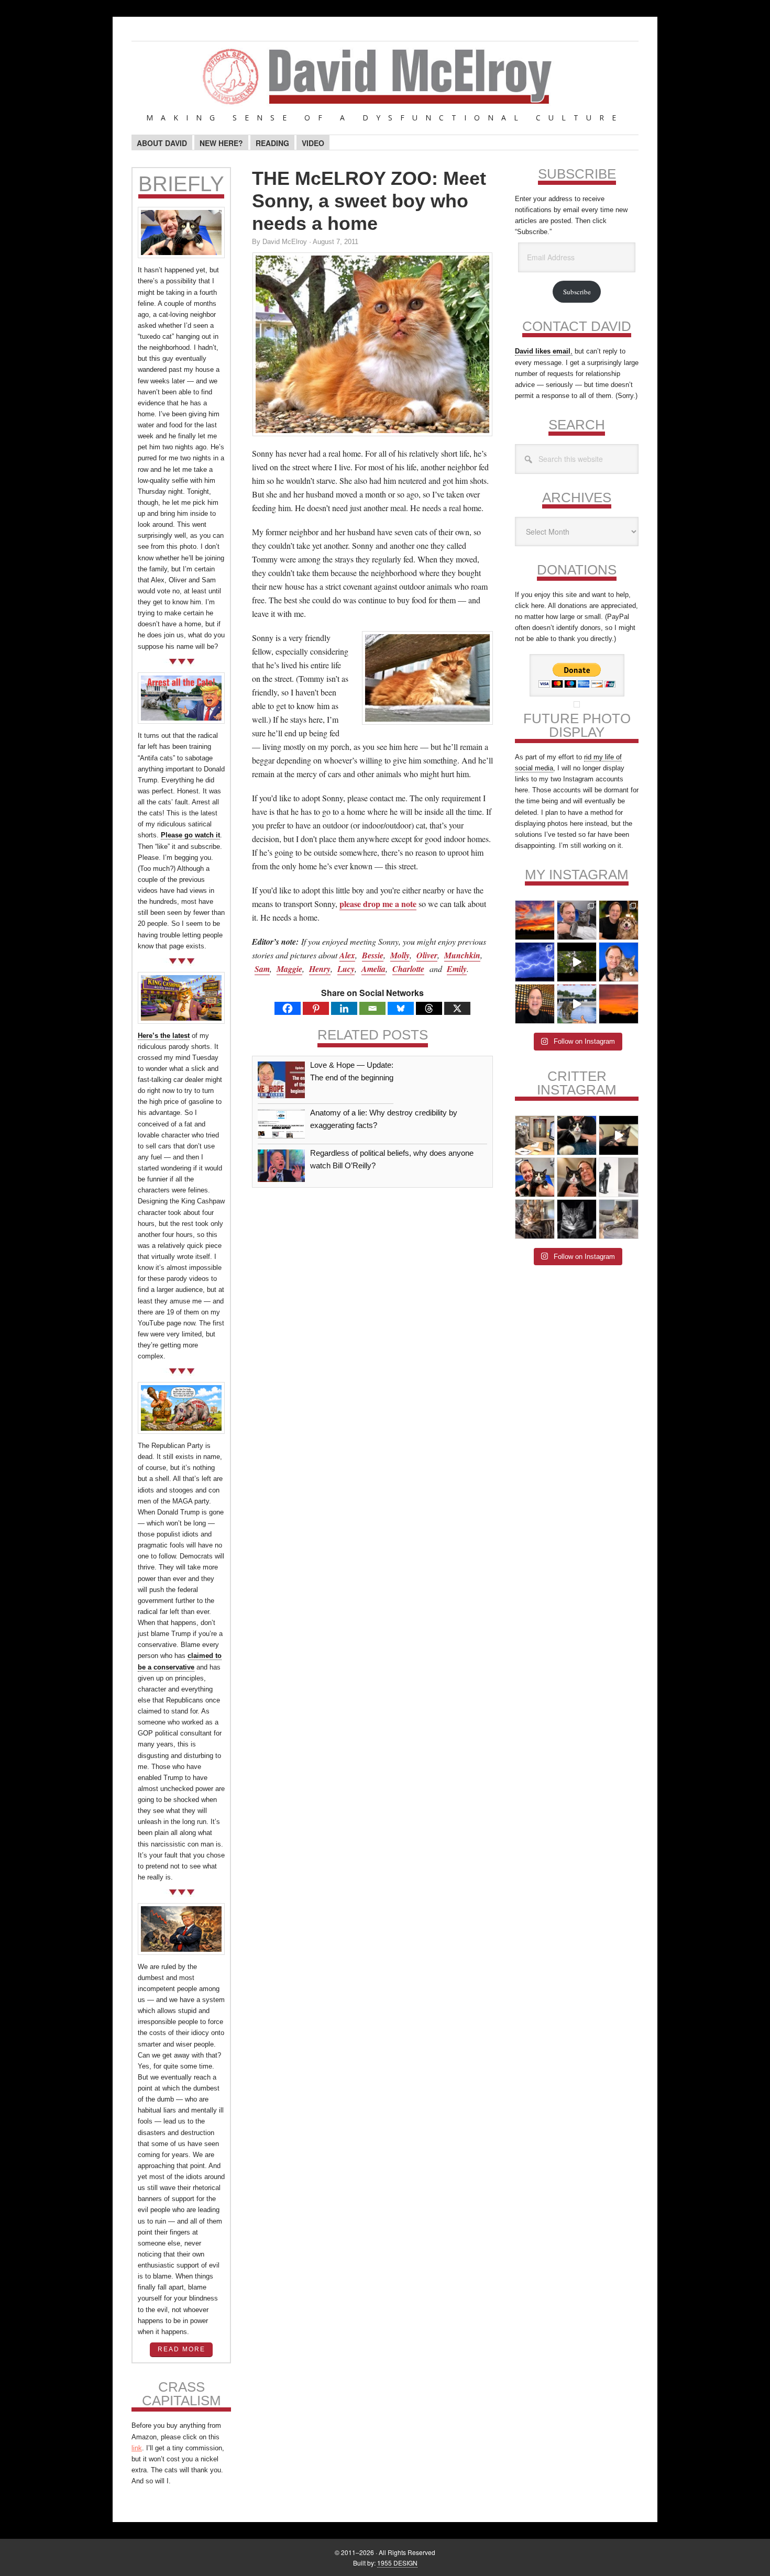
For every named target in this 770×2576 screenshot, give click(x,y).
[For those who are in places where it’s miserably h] (577, 962)
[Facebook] (288, 1008)
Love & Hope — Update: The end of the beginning (352, 1071)
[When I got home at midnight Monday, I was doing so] (577, 920)
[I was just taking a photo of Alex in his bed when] (535, 1219)
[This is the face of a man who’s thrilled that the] (535, 1004)
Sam (262, 969)
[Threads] (429, 1008)
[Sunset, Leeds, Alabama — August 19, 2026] (535, 920)
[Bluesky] (401, 1008)
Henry (320, 969)
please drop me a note (378, 904)
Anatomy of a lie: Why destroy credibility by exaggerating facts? (384, 1119)
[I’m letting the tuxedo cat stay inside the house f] (577, 1135)
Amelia (373, 969)
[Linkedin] (344, 1008)
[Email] (372, 1008)
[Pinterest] (316, 1008)
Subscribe (577, 292)
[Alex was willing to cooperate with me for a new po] (619, 962)
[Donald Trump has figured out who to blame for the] (577, 1004)
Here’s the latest (164, 1036)
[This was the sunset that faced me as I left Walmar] (619, 1004)
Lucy (346, 969)
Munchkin (462, 955)
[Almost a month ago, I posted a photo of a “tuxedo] (577, 1177)
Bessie (373, 955)
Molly (400, 955)
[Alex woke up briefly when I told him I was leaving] (619, 1219)
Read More (181, 2349)
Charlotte (408, 969)
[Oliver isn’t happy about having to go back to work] (535, 1135)
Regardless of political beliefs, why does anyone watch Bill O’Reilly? (392, 1159)
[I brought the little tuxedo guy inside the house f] (535, 1177)
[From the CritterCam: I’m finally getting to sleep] (577, 1219)
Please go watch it (190, 835)
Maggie (289, 969)
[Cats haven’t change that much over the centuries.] (619, 1177)
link (137, 2448)
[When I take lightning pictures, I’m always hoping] (535, 962)
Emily (457, 969)
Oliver (427, 955)
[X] (457, 1008)
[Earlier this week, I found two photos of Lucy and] (619, 920)
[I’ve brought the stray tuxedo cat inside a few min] (619, 1135)
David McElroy (385, 83)
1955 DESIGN (397, 2563)
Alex (347, 955)
